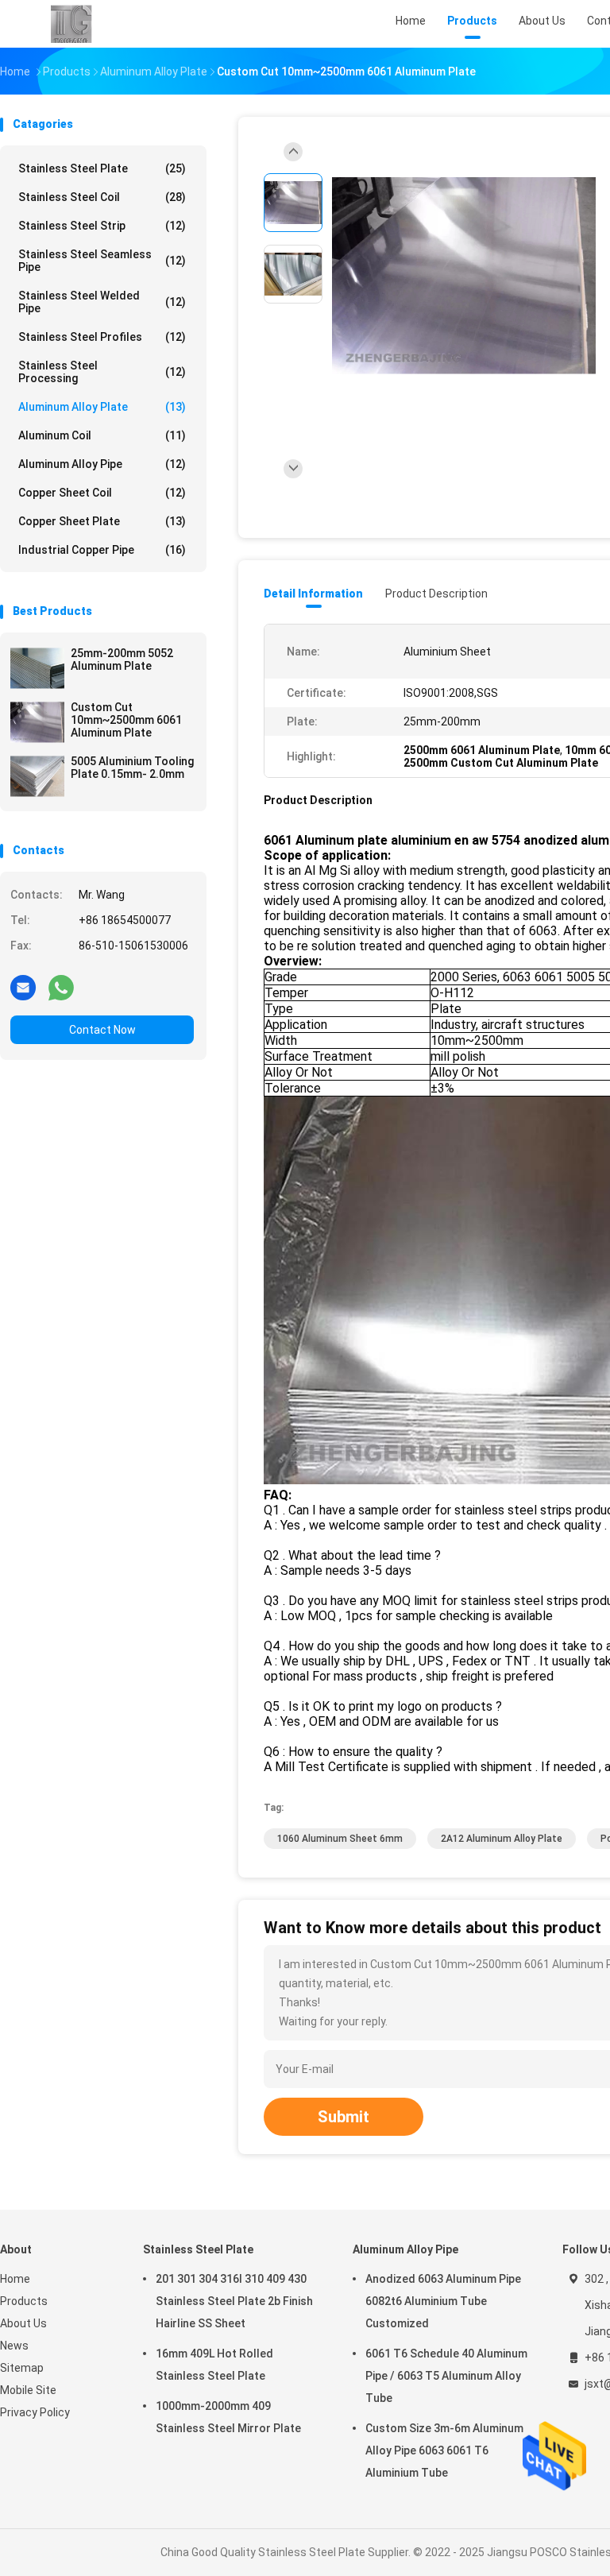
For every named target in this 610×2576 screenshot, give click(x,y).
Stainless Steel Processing (102, 372)
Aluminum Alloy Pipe (102, 464)
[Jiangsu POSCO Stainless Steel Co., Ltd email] (23, 987)
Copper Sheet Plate (102, 521)
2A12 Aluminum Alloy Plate (502, 1839)
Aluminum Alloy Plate (102, 407)
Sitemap (22, 2368)
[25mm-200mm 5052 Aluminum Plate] (37, 668)
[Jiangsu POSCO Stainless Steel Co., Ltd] (70, 24)
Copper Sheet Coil (102, 493)
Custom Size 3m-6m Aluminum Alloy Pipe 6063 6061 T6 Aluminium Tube (444, 2450)
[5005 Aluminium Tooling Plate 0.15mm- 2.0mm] (37, 776)
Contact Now (102, 1030)
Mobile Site (28, 2390)
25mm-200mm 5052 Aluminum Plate (122, 659)
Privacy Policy (35, 2412)
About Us (23, 2323)
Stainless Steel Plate (102, 168)
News (14, 2346)
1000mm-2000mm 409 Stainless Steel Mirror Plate (228, 2417)
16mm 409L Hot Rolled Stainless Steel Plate (214, 2365)
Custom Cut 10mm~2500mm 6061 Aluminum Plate (126, 720)
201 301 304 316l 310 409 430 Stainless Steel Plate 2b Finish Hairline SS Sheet (234, 2301)
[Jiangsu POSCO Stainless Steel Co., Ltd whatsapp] (61, 987)
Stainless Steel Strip (102, 226)
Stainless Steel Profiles (102, 337)
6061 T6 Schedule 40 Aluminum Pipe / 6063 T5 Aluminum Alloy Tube (446, 2376)
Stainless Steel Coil (102, 197)
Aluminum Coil (102, 435)
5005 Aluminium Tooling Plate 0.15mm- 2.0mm (132, 768)
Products (24, 2301)
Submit (344, 2117)
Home (15, 2279)
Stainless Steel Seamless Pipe (102, 261)
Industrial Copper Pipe (102, 550)
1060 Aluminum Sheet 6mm (340, 1839)
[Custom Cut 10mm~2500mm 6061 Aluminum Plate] (37, 722)
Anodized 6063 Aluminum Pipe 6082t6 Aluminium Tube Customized (443, 2301)
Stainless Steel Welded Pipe (102, 302)
